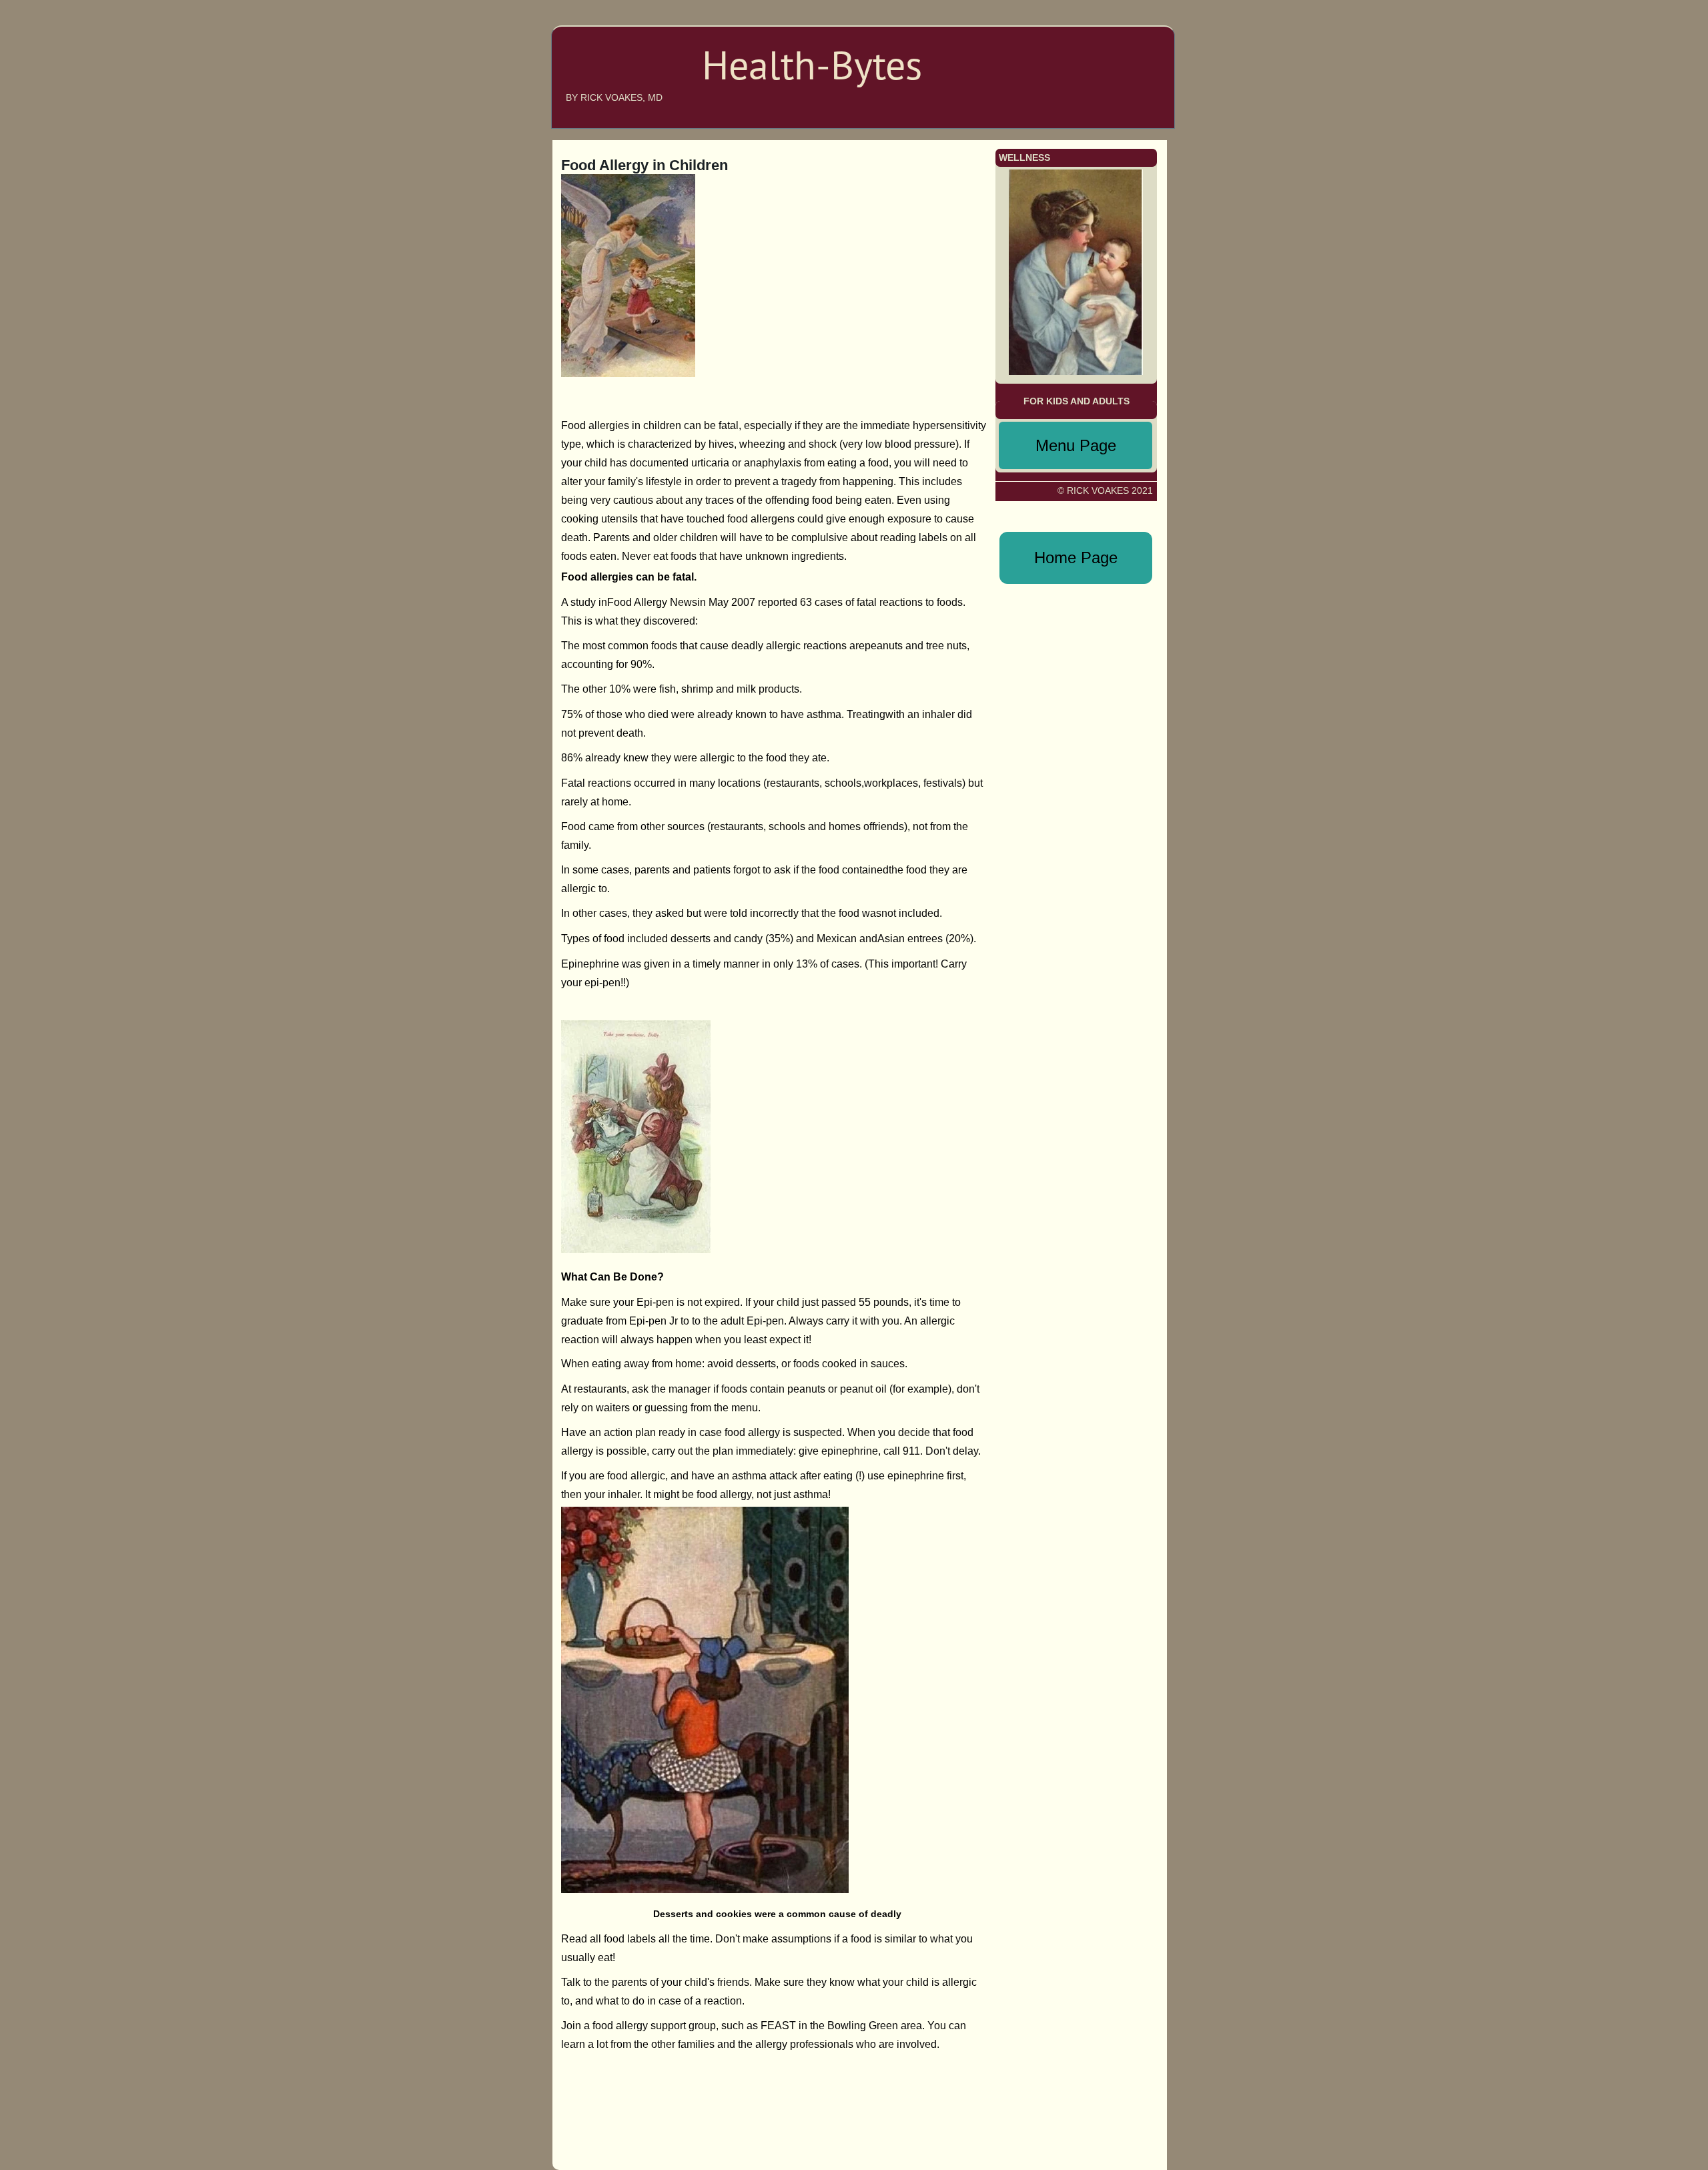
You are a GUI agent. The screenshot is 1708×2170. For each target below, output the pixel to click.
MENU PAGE (1118, 89)
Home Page (1076, 558)
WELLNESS (1125, 109)
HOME (1135, 29)
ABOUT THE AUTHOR (1102, 49)
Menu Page (1076, 445)
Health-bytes (611, 75)
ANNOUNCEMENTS (1107, 69)
